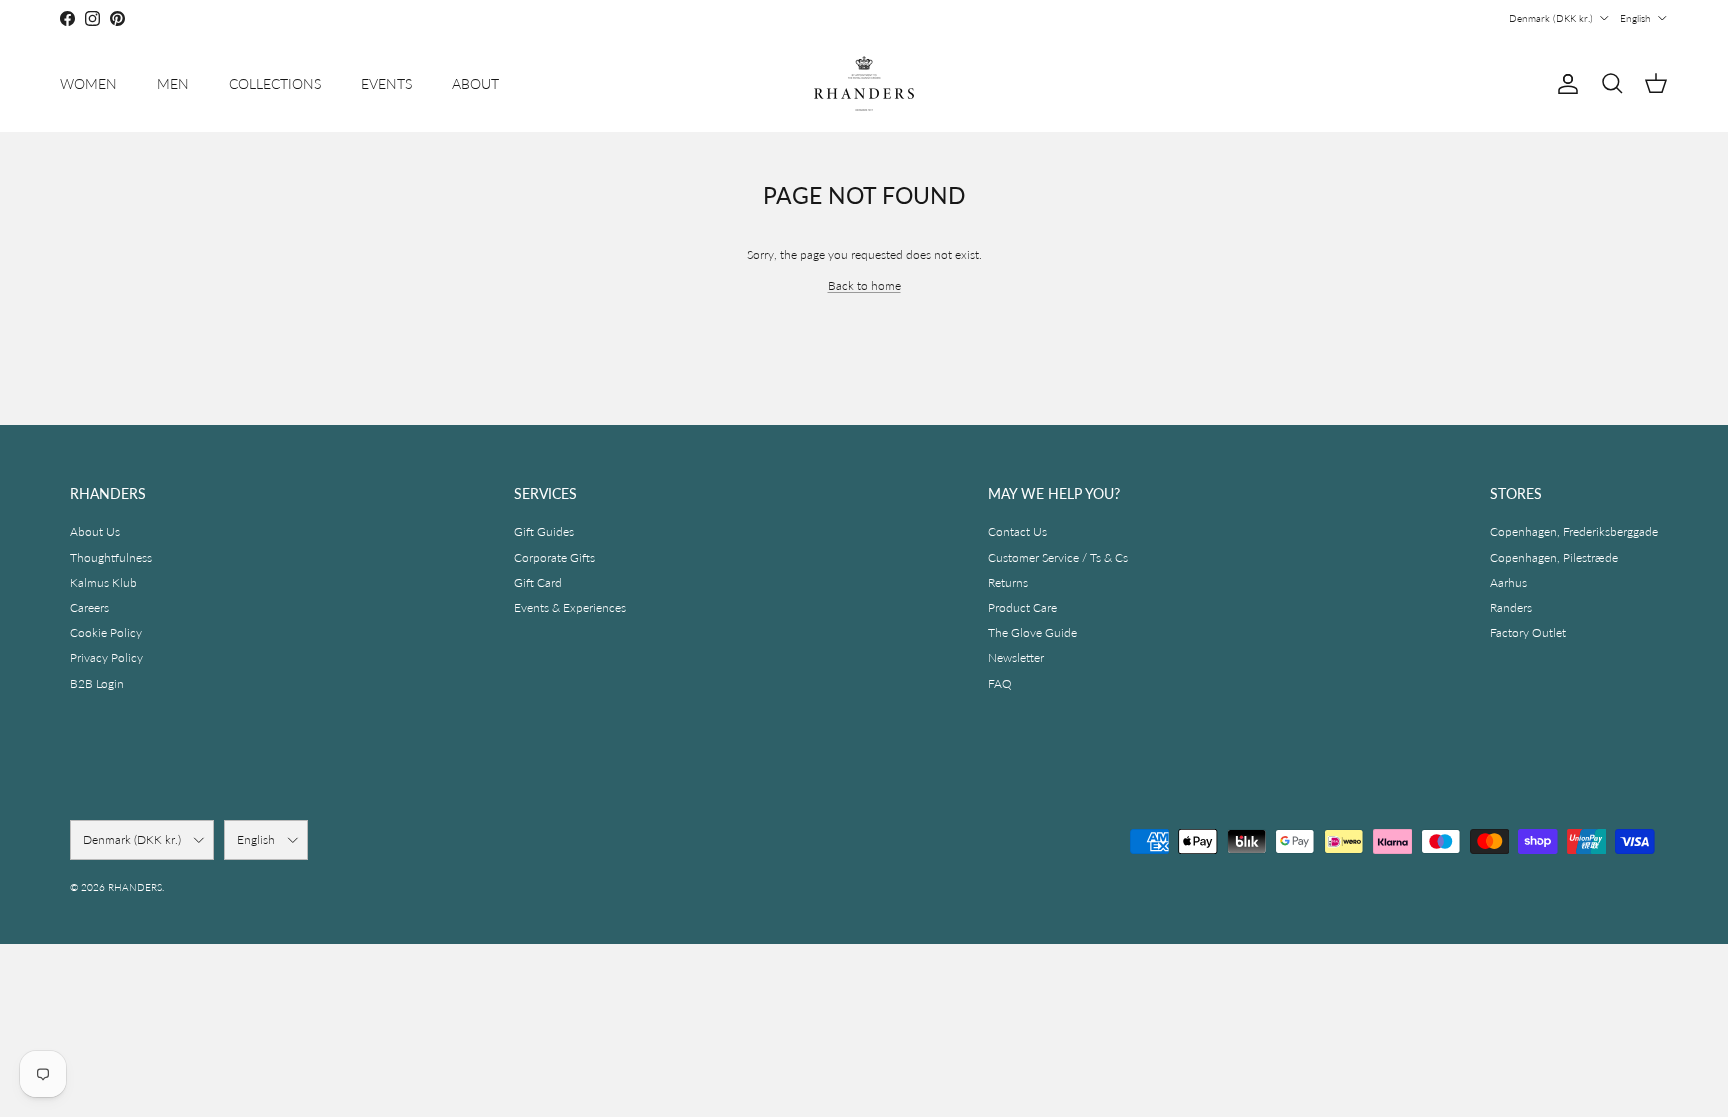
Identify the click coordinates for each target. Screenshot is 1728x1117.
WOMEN (88, 83)
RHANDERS (135, 887)
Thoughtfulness (111, 557)
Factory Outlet (1528, 632)
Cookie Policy (106, 632)
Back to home (864, 285)
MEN (173, 83)
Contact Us (1017, 531)
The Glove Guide (1032, 632)
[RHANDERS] (864, 83)
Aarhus (1508, 582)
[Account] (1564, 84)
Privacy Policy (106, 657)
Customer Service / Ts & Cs (1058, 557)
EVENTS (386, 83)
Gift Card (538, 582)
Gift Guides (544, 531)
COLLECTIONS (275, 83)
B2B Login (97, 683)
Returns (1008, 582)
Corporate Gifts (554, 557)
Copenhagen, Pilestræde (1554, 557)
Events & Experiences (570, 607)
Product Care (1022, 607)
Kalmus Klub (103, 582)
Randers (1511, 607)
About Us (95, 531)
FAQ (1000, 683)
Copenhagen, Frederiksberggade (1574, 531)
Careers (89, 607)
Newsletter (1016, 657)
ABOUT (475, 83)
